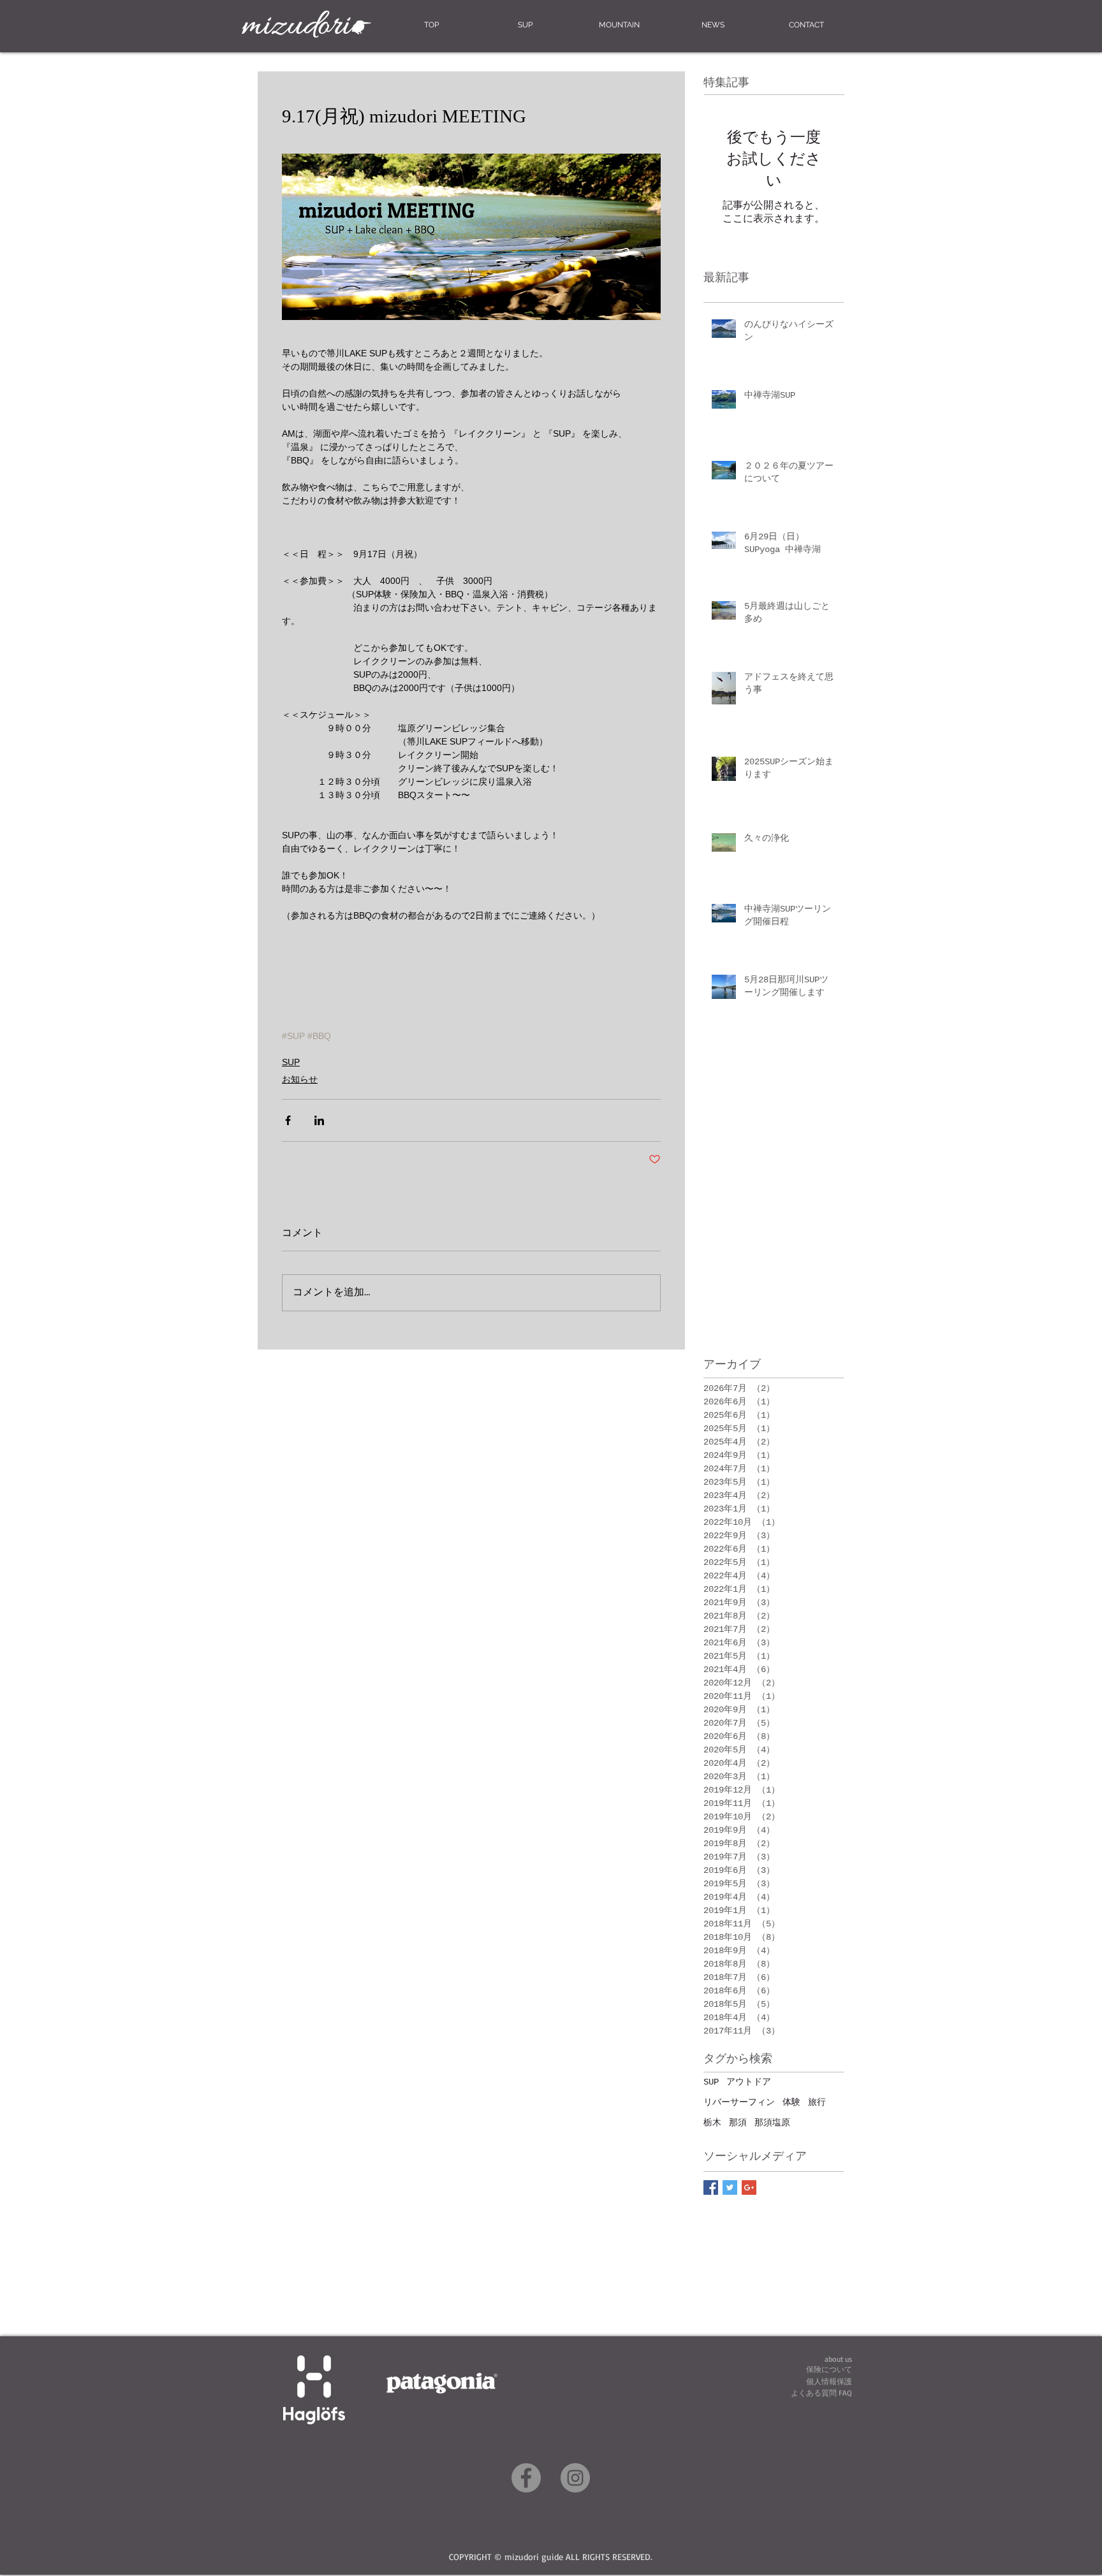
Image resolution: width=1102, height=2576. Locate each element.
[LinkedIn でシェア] (319, 1120)
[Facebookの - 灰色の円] (526, 2478)
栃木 (712, 2123)
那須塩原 (772, 2123)
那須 (738, 2123)
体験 (791, 2102)
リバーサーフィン (739, 2102)
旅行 (817, 2102)
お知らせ (300, 1079)
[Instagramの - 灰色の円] (575, 2478)
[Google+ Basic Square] (749, 2187)
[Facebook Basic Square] (711, 2187)
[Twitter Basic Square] (730, 2187)
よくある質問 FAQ (821, 2393)
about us (838, 2359)
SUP (291, 1062)
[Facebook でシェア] (288, 1120)
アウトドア (749, 2082)
